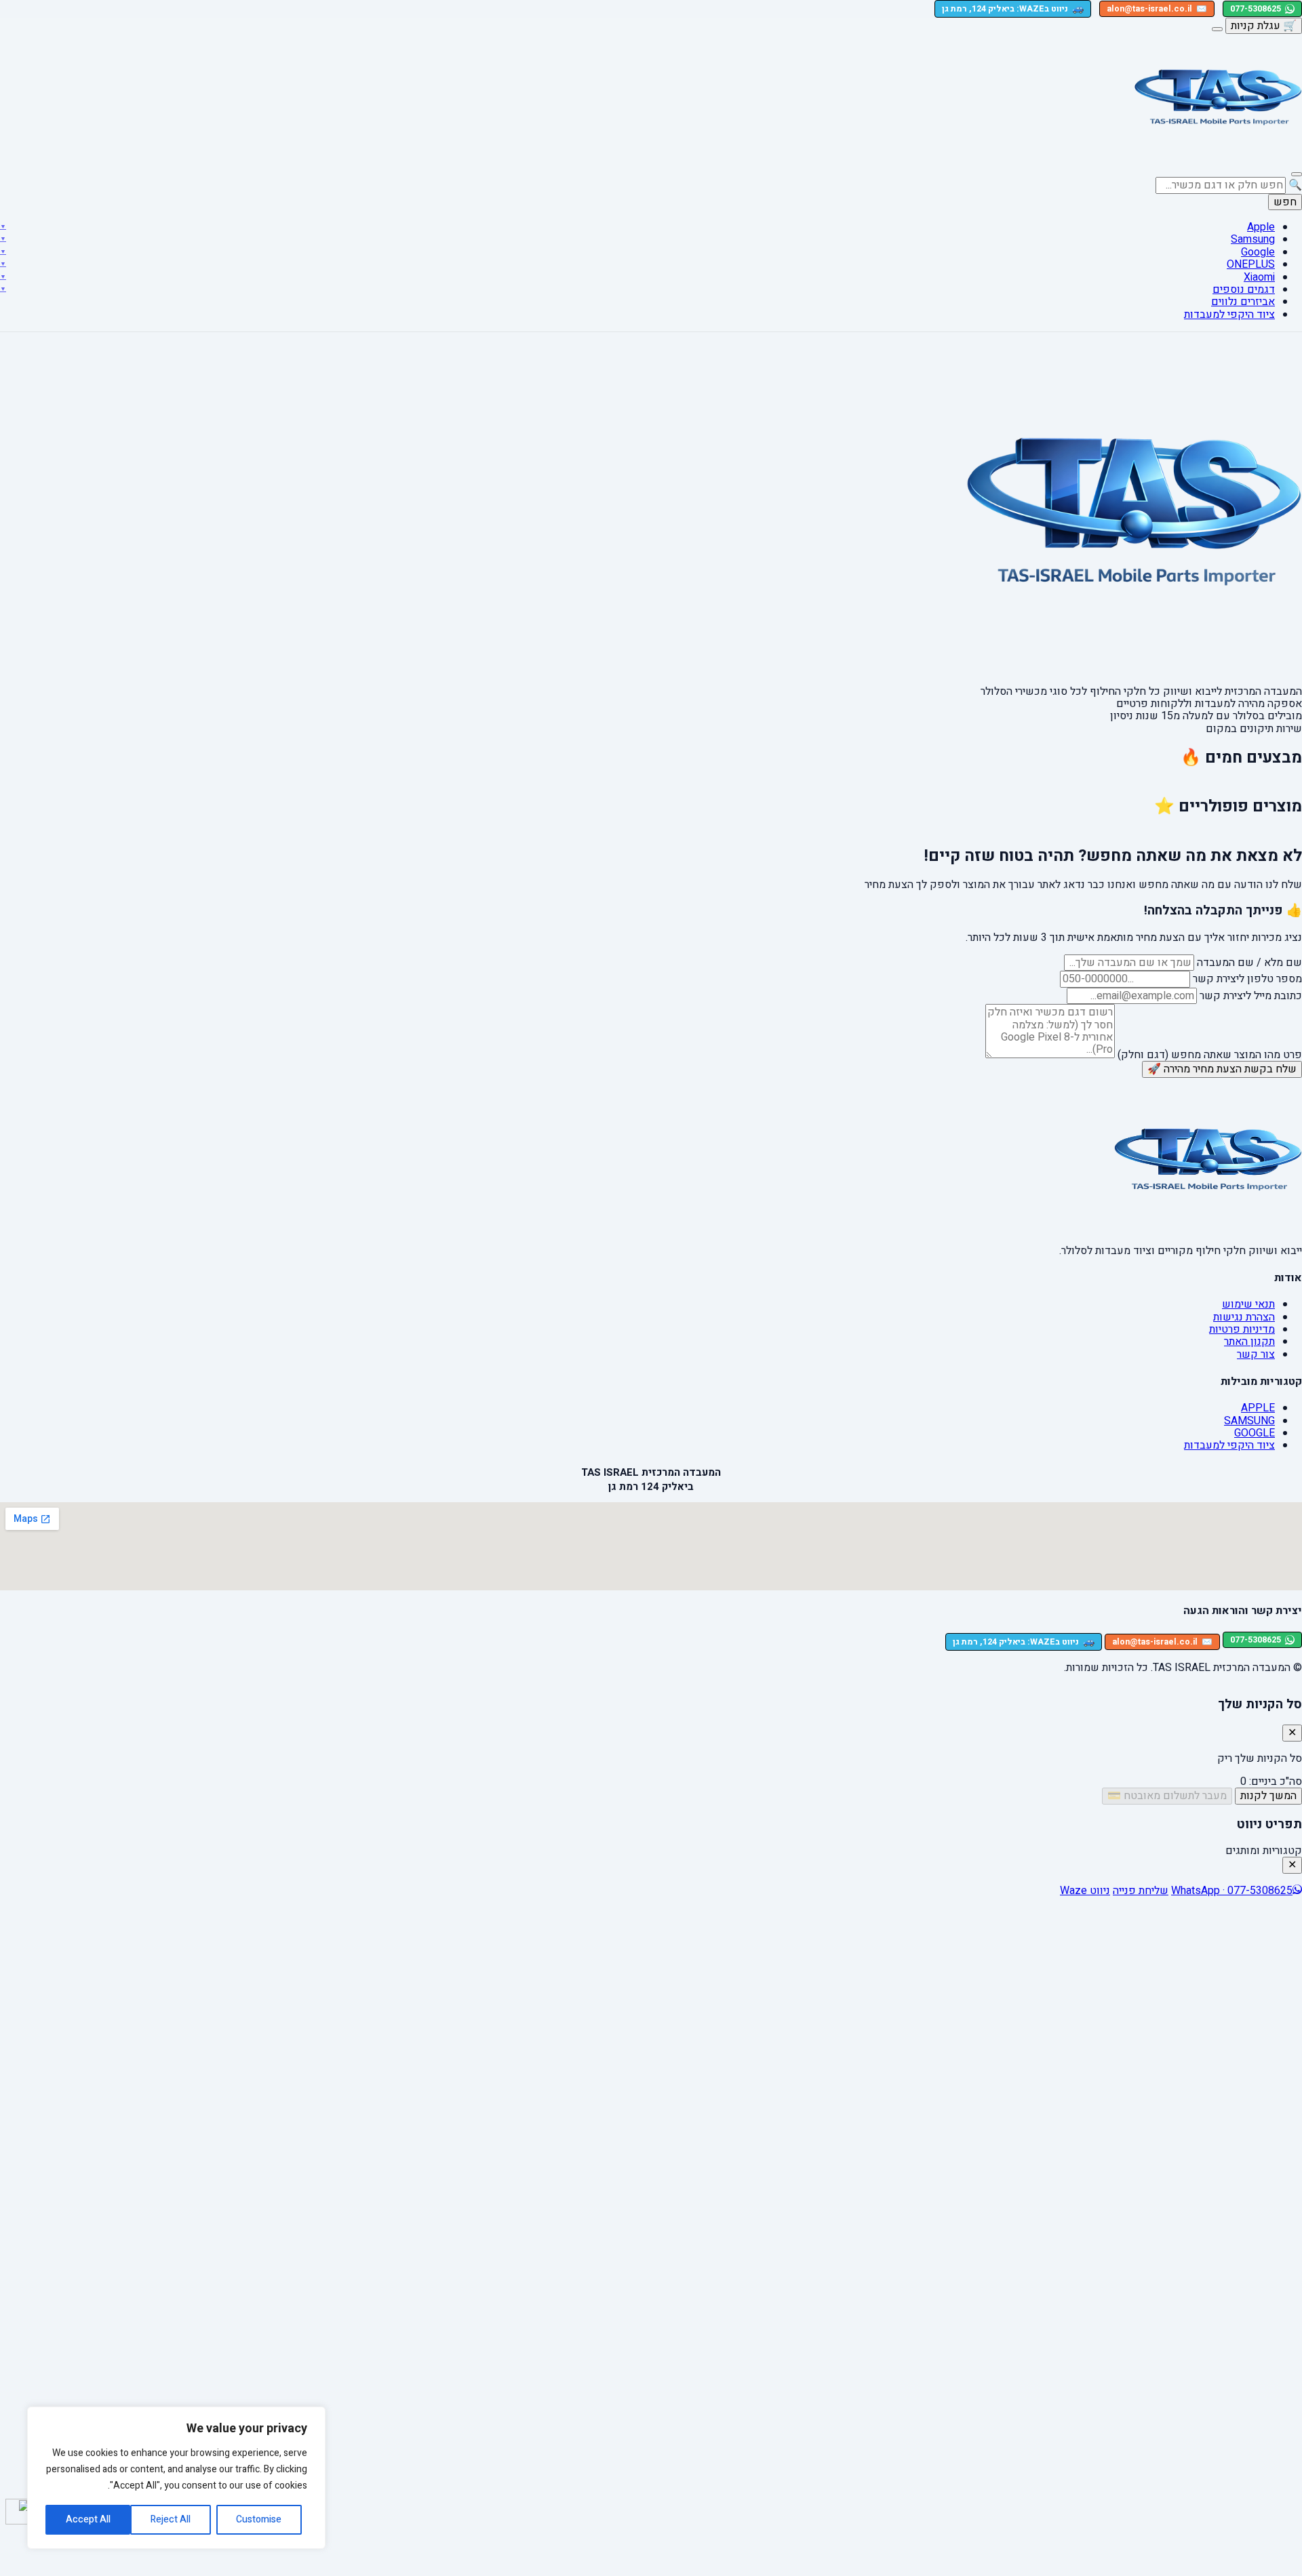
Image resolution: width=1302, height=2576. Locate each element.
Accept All (88, 2519)
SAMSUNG (1249, 1421)
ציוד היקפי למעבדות (1229, 315)
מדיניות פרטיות (1242, 1329)
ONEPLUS (1251, 264)
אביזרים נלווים (1243, 302)
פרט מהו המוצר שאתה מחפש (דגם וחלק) (1210, 1055)
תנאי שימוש (1248, 1304)
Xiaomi (1259, 277)
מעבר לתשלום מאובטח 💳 (1167, 1796)
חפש (1285, 202)
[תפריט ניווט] (1297, 174)
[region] (176, 2478)
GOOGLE (1255, 1433)
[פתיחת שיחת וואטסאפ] (18, 2512)
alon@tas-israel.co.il (1157, 9)
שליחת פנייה (1141, 1891)
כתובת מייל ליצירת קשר (1251, 996)
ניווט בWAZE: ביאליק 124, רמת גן (1013, 8)
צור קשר (1256, 1354)
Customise (259, 2519)
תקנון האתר (1249, 1342)
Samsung (1253, 239)
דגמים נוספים (1244, 289)
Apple (1261, 227)
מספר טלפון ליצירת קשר (1247, 979)
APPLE (1258, 1408)
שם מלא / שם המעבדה (1249, 963)
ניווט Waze (1085, 1891)
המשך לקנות (1268, 1796)
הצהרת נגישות (1244, 1317)
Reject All (171, 2519)
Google (1258, 252)
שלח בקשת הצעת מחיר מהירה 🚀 (1222, 1069)
